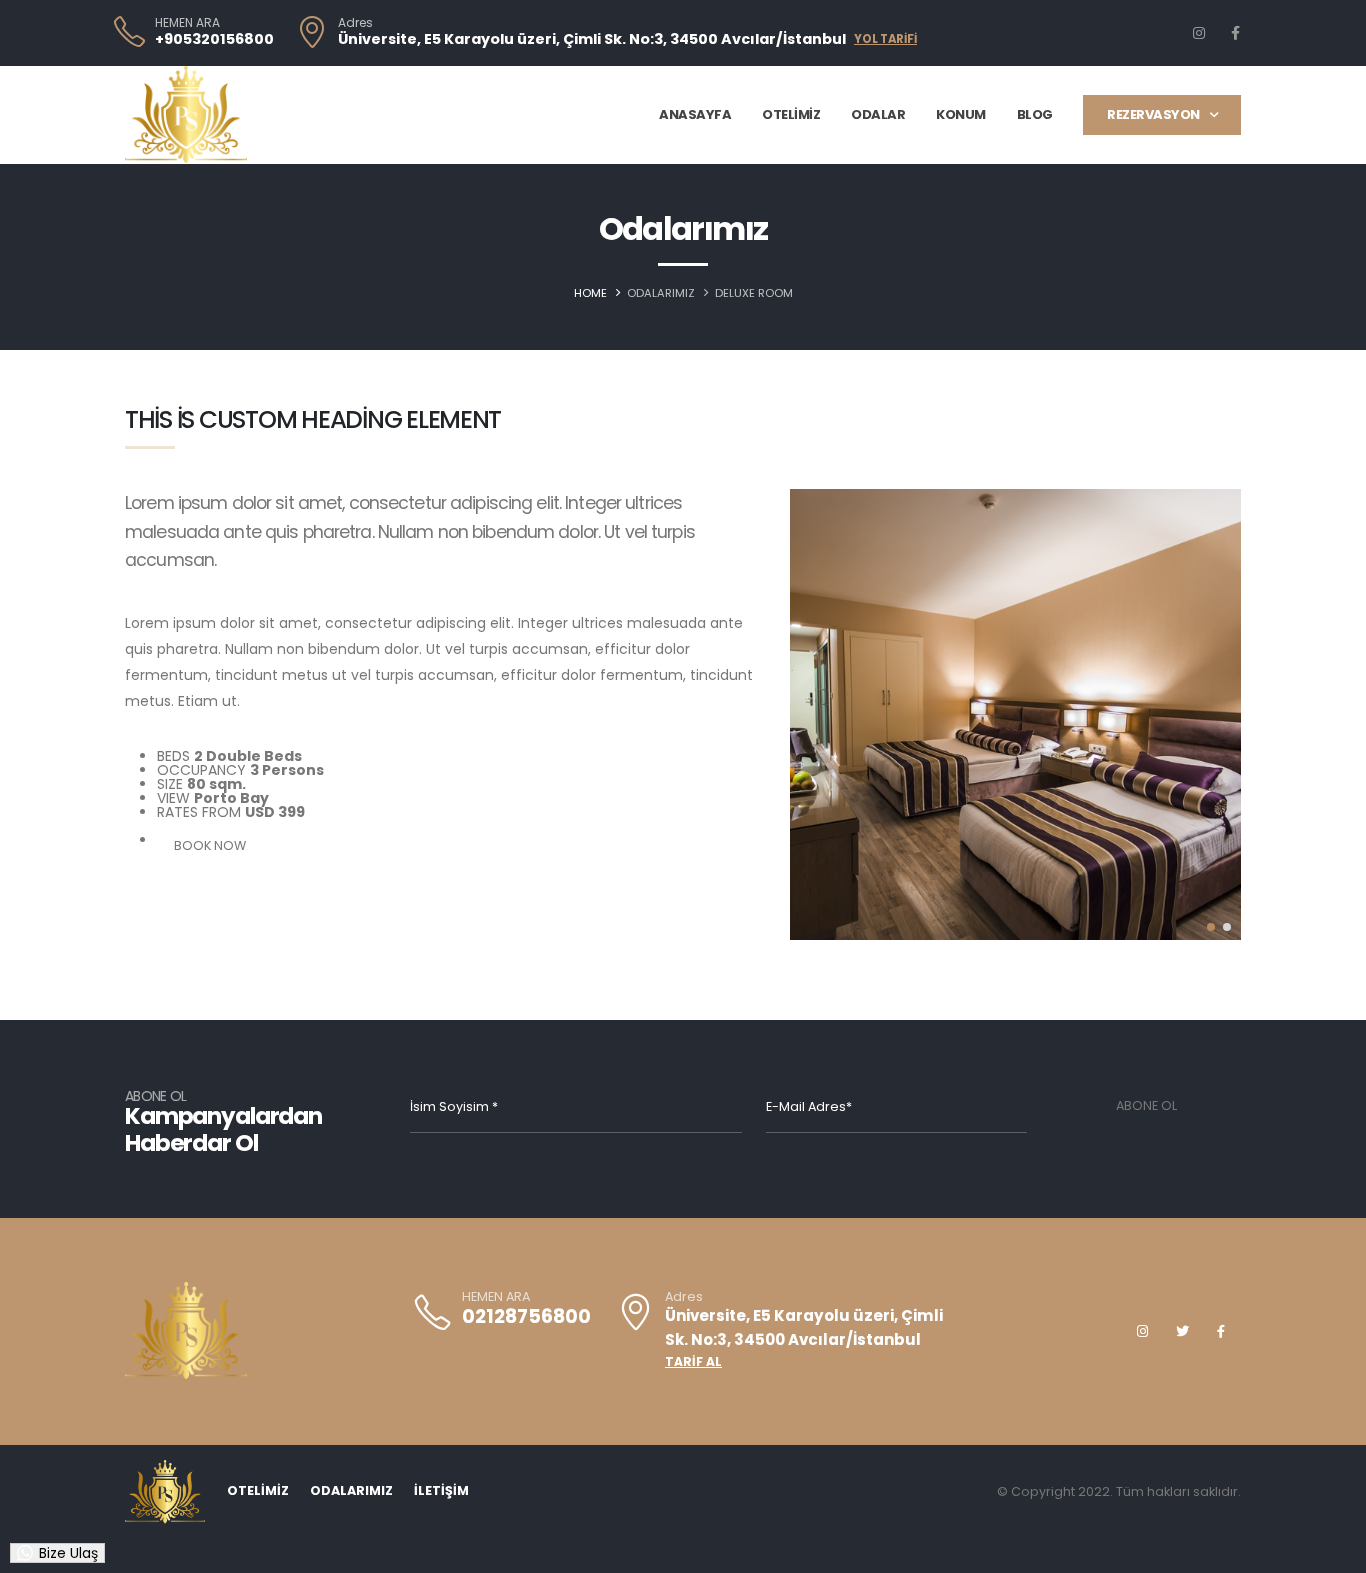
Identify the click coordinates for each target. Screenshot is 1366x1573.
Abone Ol (1146, 1105)
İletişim (441, 1490)
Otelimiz (791, 114)
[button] (1211, 927)
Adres (355, 23)
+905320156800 (214, 39)
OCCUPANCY (201, 770)
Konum (961, 114)
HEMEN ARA (187, 23)
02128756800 (526, 1316)
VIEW (173, 798)
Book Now (210, 845)
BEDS (173, 756)
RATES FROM (199, 812)
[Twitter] (1182, 1331)
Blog (1035, 114)
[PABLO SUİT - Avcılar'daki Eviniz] (186, 115)
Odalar (878, 114)
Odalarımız (351, 1490)
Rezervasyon (1153, 114)
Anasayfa (695, 114)
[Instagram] (1199, 33)
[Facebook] (1235, 33)
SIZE (170, 784)
